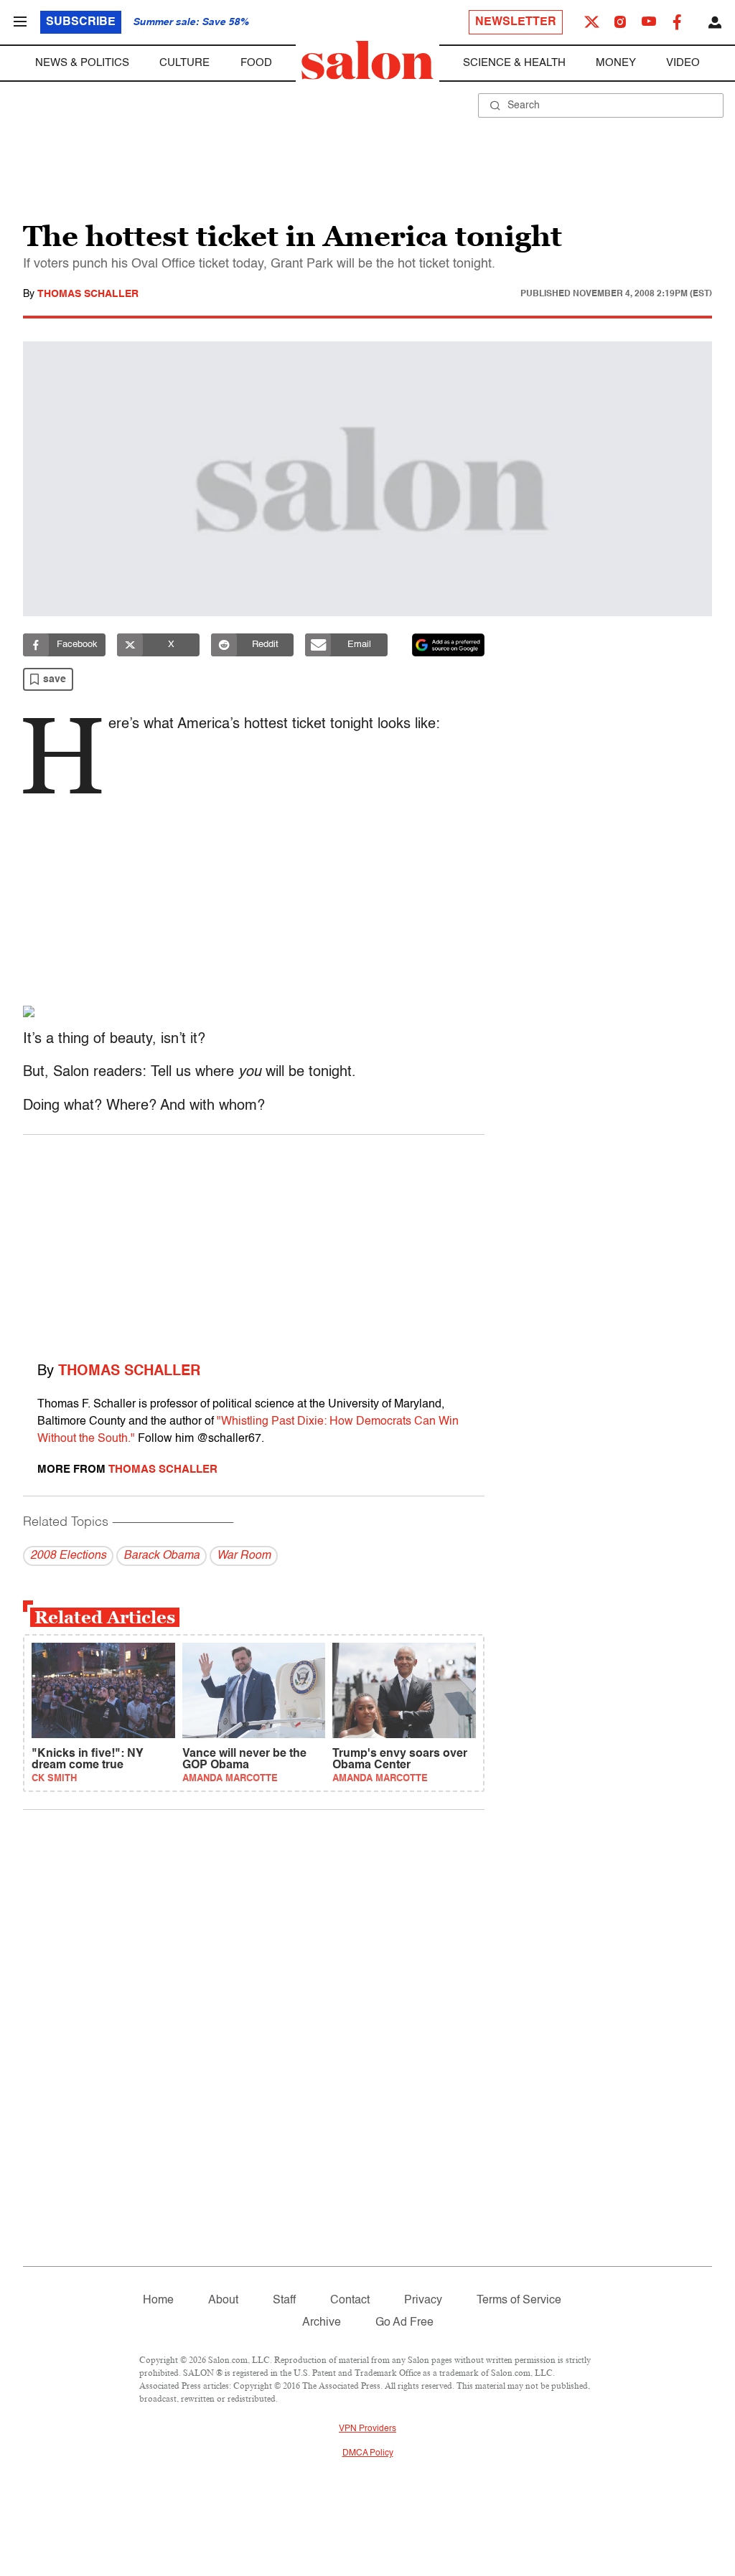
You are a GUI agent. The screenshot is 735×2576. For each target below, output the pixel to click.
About (223, 2301)
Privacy (423, 2301)
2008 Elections (68, 1556)
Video (683, 63)
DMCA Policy (368, 2453)
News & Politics (82, 63)
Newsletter (516, 22)
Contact (350, 2301)
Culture (184, 63)
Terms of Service (519, 2301)
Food (256, 63)
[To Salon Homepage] (367, 60)
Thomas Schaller (88, 294)
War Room (244, 1556)
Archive (322, 2323)
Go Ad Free (404, 2323)
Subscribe (81, 22)
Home (158, 2301)
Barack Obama (161, 1556)
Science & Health (514, 63)
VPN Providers (367, 2429)
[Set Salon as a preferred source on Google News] (449, 645)
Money (616, 63)
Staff (284, 2301)
